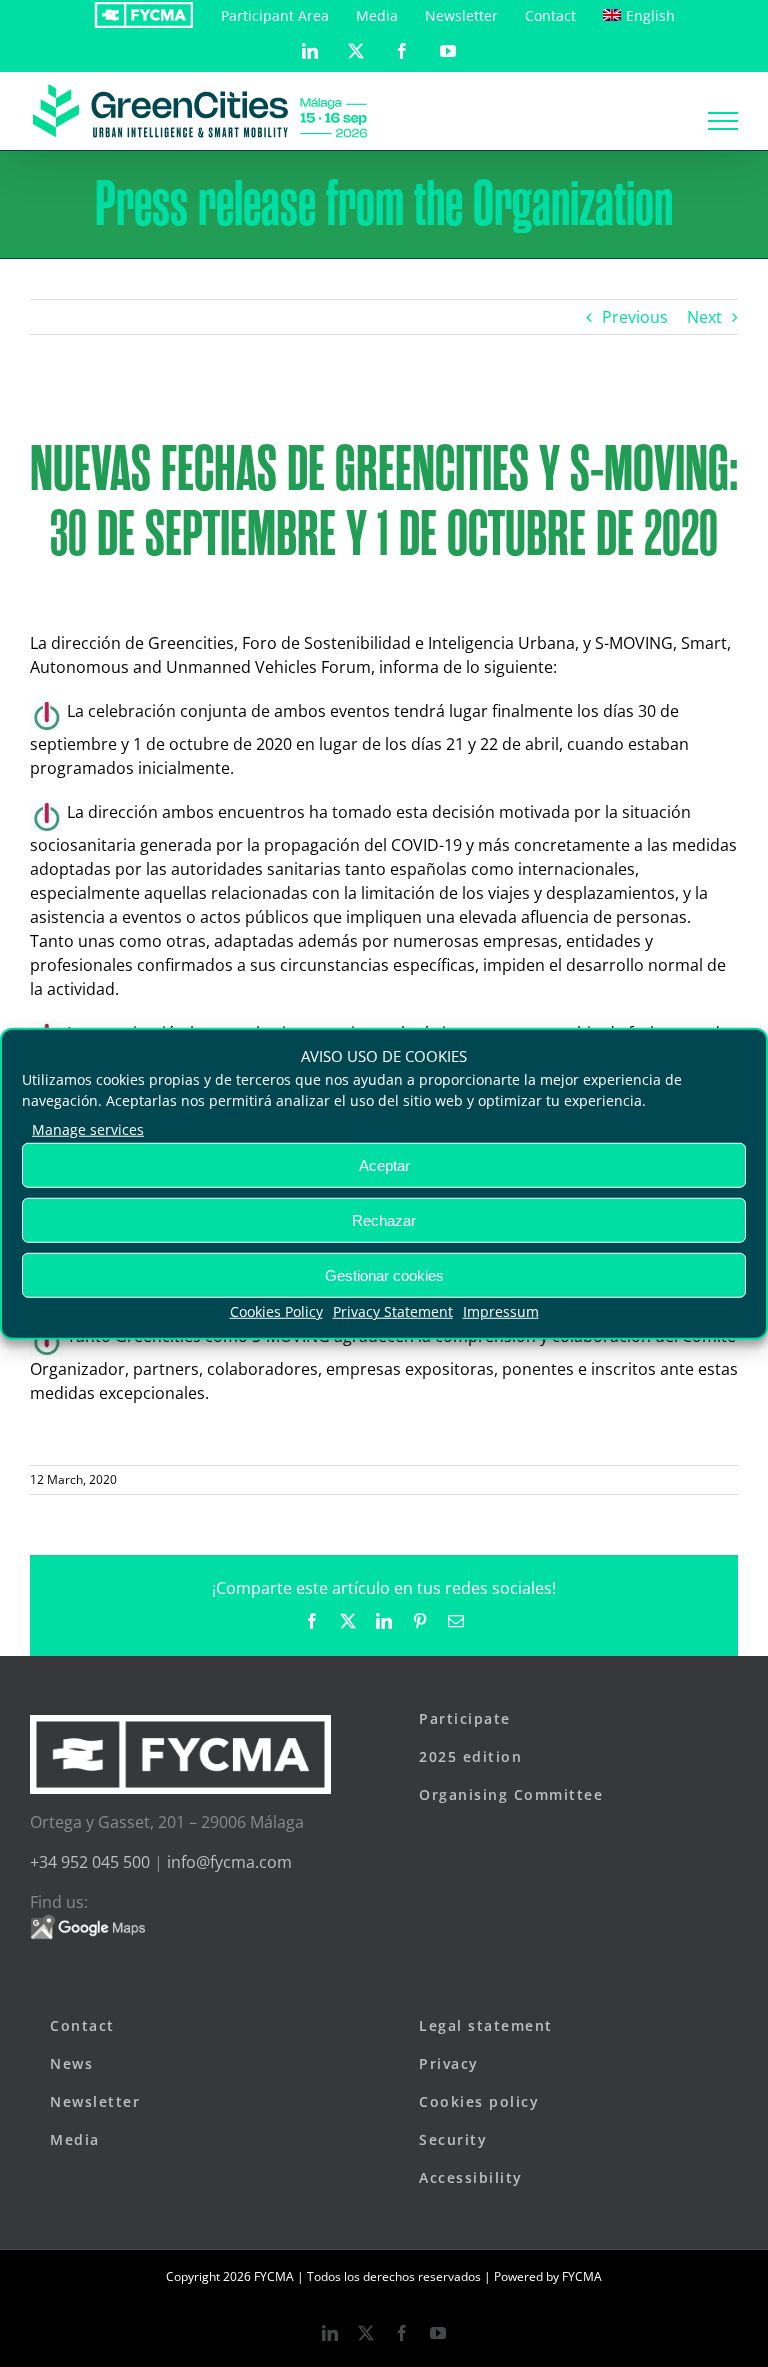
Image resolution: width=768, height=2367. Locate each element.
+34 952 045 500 (90, 1862)
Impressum (501, 1311)
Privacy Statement (393, 1311)
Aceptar (384, 1164)
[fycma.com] (143, 15)
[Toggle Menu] (723, 121)
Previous (635, 317)
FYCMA (582, 2276)
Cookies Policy (276, 1311)
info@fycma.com (229, 1862)
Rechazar (384, 1219)
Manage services (88, 1129)
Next (704, 317)
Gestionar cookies (384, 1274)
